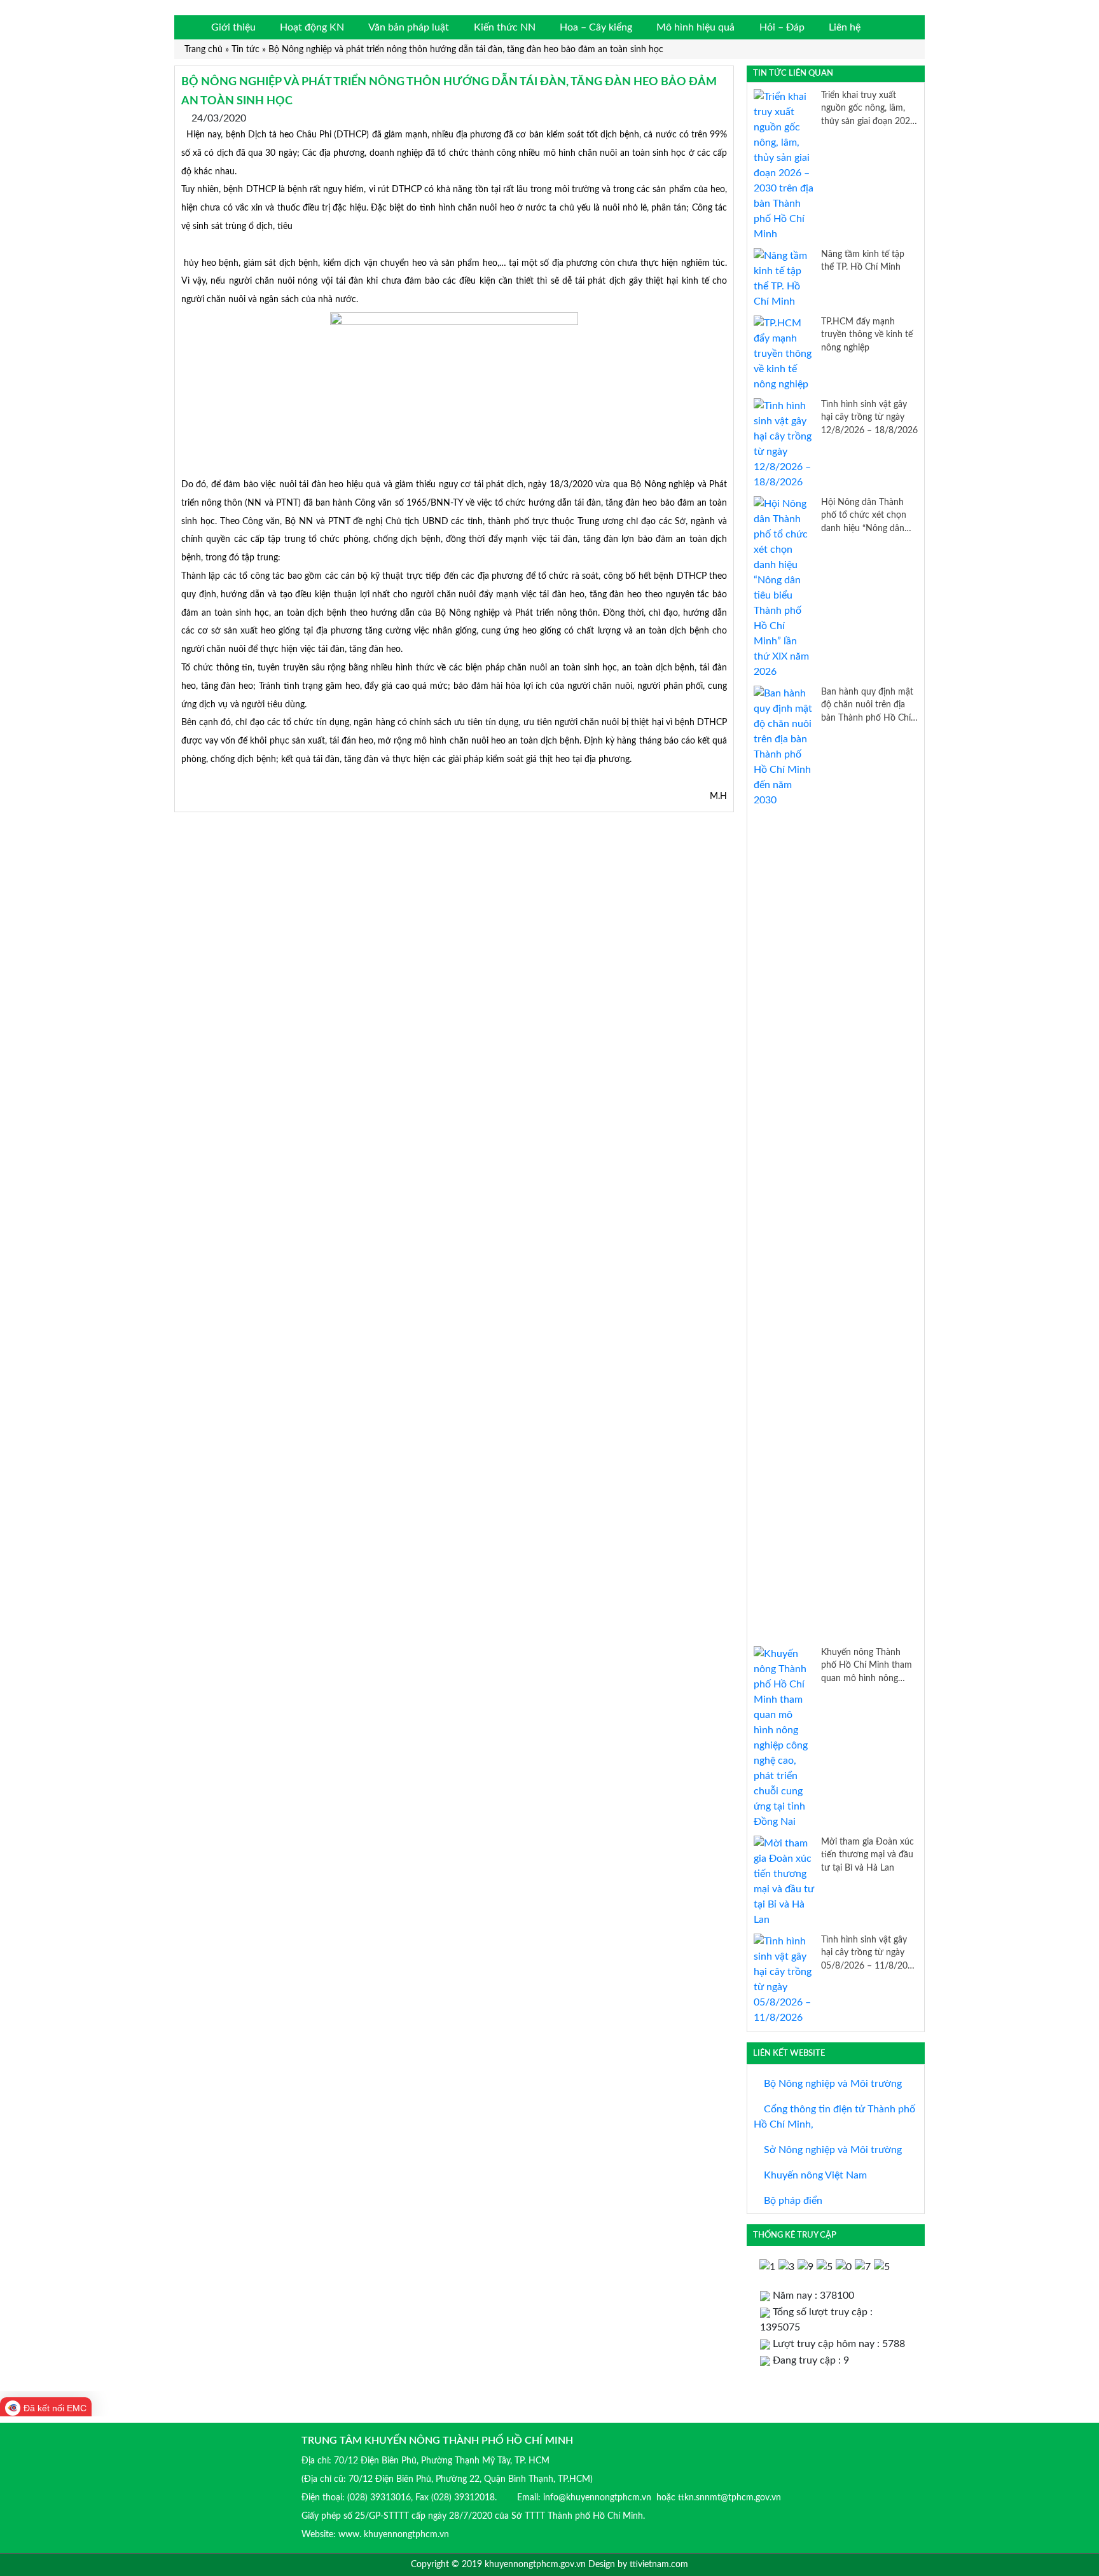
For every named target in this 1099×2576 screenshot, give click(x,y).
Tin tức (245, 49)
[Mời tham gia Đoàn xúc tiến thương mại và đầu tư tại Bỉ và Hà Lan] (784, 1881)
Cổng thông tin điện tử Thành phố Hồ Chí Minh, (834, 2117)
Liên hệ (845, 27)
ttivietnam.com (659, 2565)
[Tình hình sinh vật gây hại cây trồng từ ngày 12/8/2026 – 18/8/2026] (784, 443)
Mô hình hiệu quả (695, 27)
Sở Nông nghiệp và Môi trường (832, 2150)
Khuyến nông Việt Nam (814, 2175)
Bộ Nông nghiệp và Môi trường (832, 2084)
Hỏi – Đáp (782, 27)
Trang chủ (204, 49)
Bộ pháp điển (792, 2201)
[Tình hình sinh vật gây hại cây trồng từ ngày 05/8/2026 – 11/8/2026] (784, 1979)
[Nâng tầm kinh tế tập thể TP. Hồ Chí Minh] (784, 278)
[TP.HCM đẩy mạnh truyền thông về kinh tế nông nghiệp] (784, 353)
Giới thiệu (233, 27)
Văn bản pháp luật (409, 27)
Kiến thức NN (505, 27)
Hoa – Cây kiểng (596, 27)
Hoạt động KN (312, 27)
